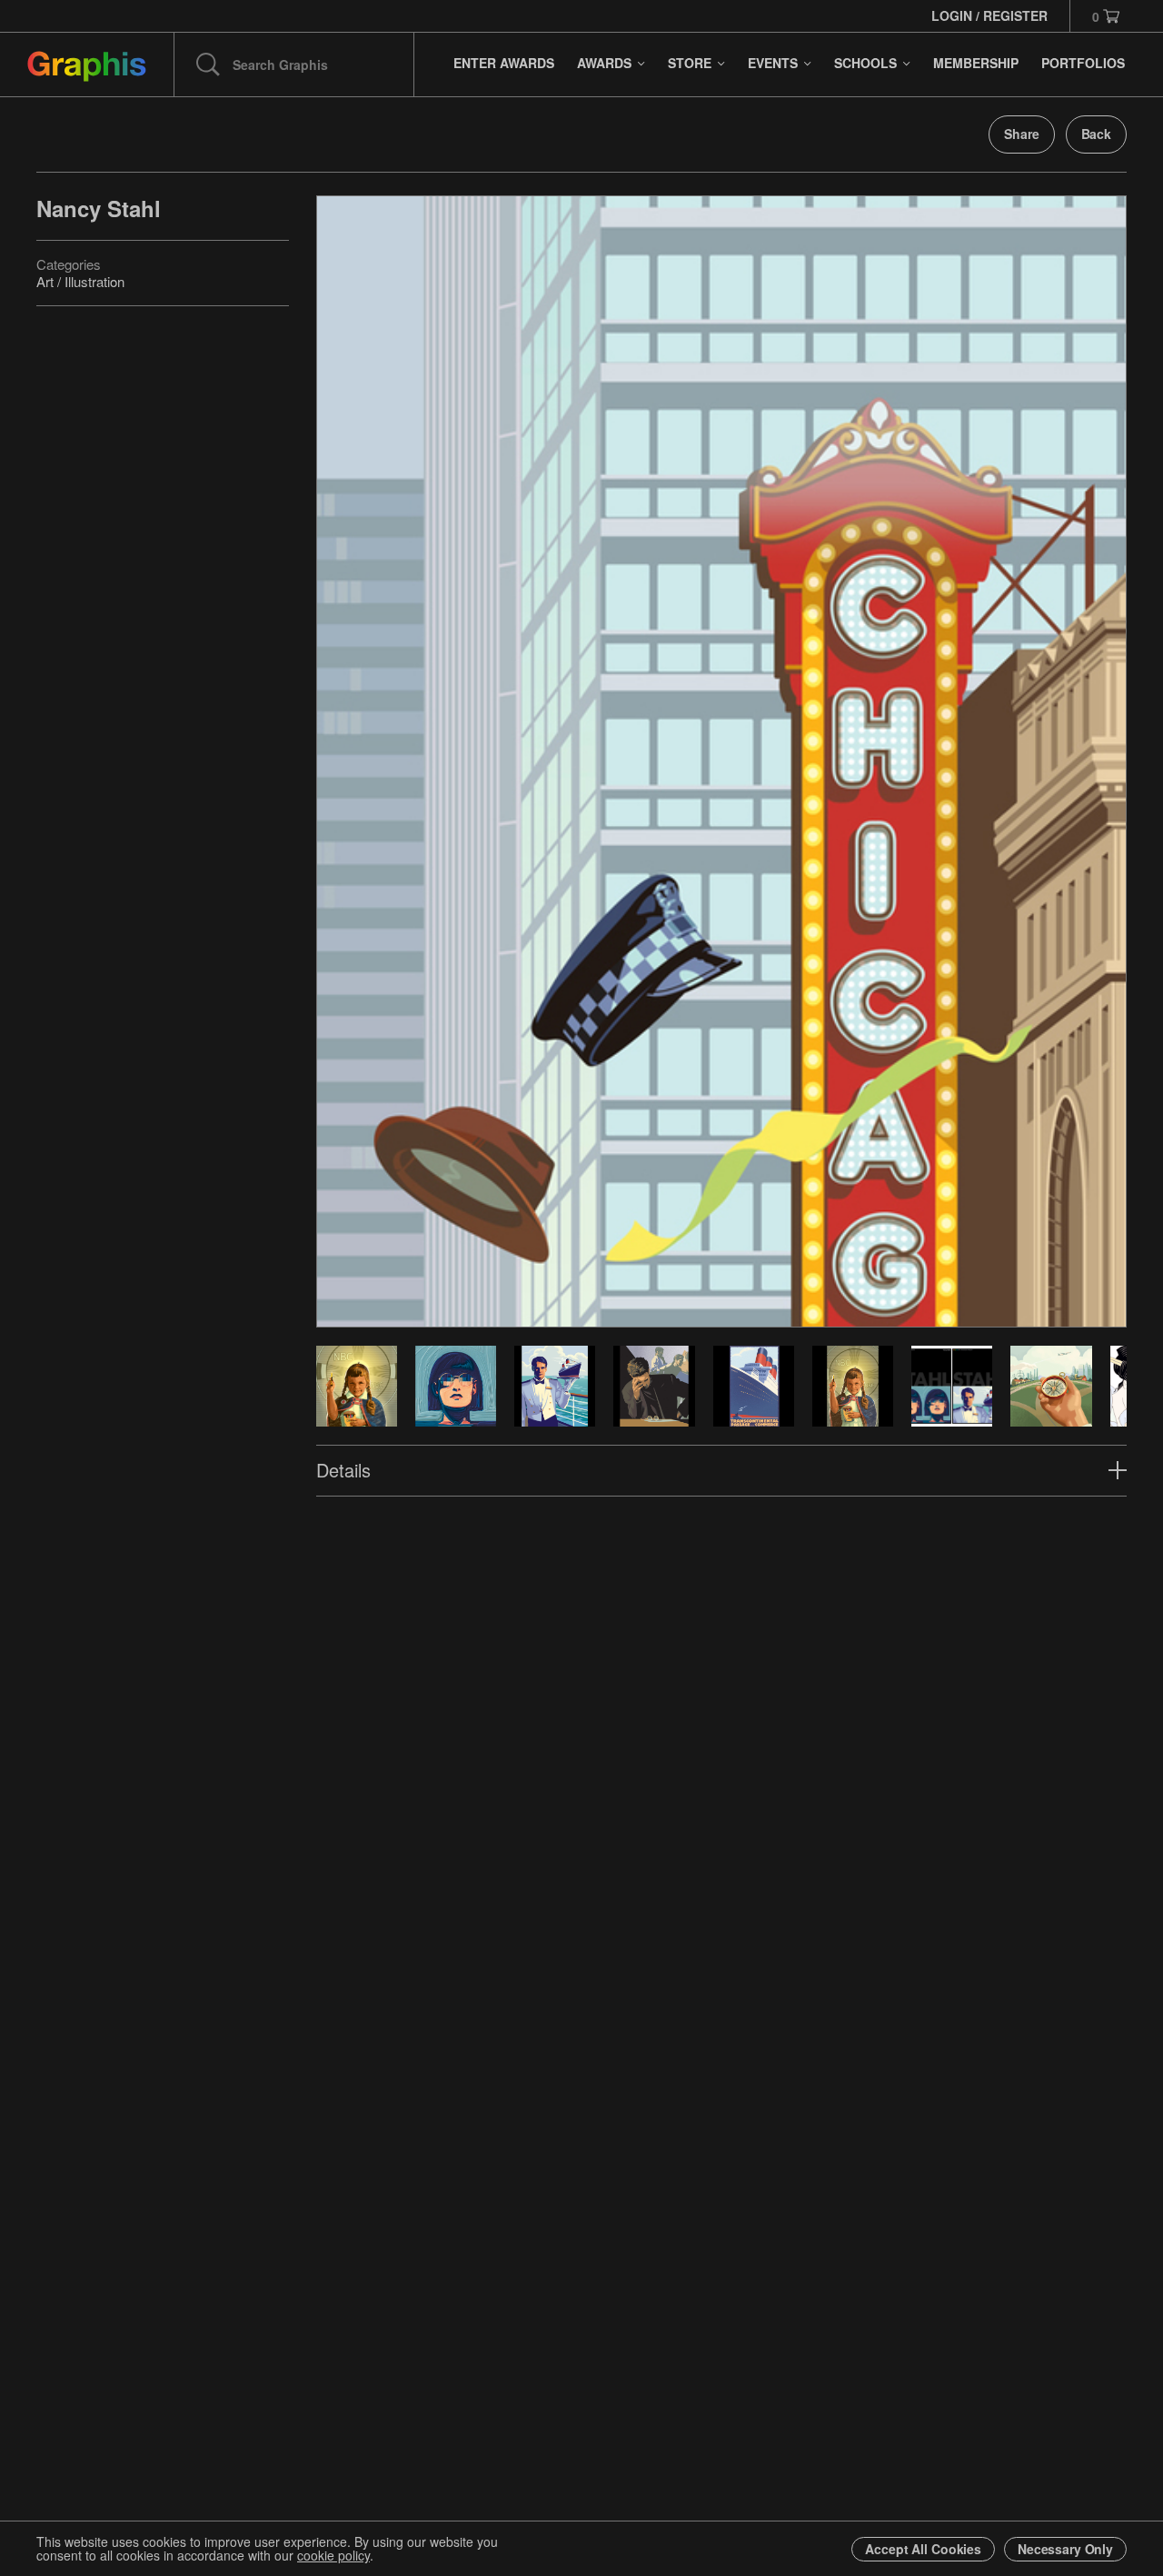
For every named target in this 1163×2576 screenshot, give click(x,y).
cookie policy (333, 2555)
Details (343, 1470)
